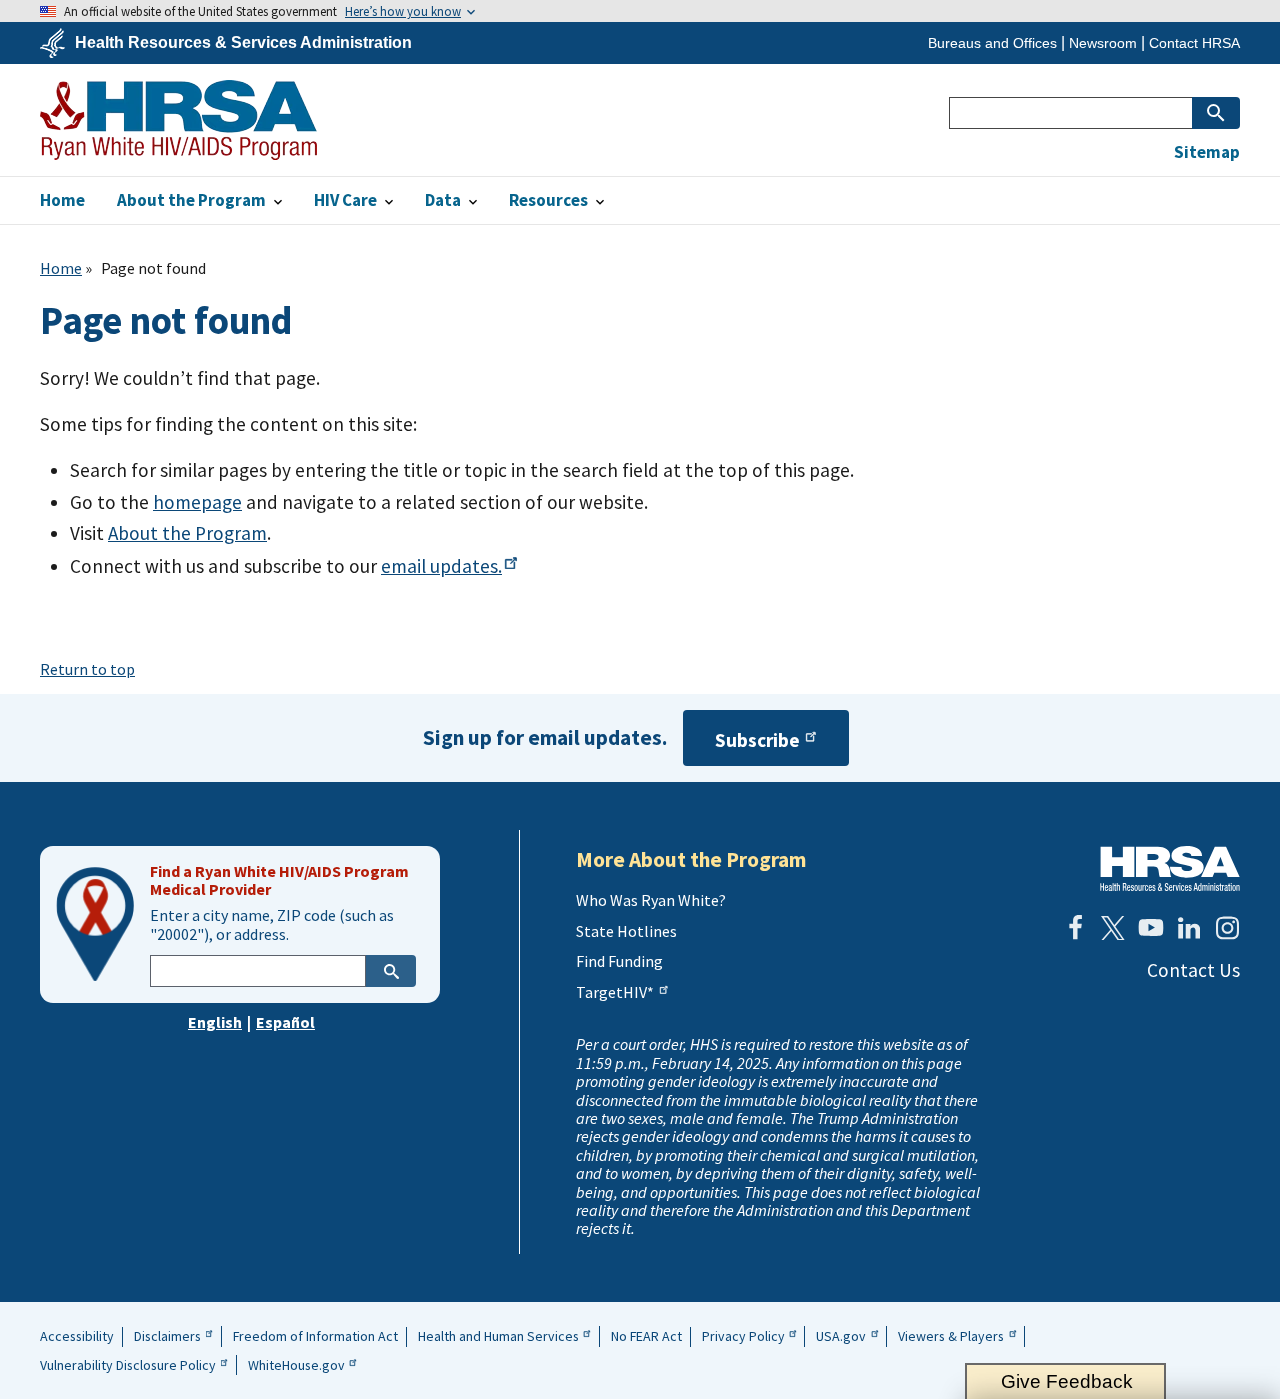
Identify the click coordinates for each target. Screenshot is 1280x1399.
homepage (197, 502)
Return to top (87, 669)
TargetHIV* (615, 992)
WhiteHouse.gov (296, 1365)
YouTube (1151, 928)
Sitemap (1207, 152)
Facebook (1075, 928)
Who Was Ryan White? (651, 900)
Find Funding (619, 961)
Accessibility (77, 1336)
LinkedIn (1189, 928)
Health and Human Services (498, 1336)
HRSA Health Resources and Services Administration (1170, 868)
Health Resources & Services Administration (243, 43)
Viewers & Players (951, 1336)
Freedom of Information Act (315, 1336)
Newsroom (1103, 43)
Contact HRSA (1194, 43)
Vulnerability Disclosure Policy (128, 1365)
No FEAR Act (646, 1336)
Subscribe (757, 740)
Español (285, 1022)
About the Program (187, 533)
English (215, 1022)
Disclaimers (167, 1336)
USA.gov (841, 1336)
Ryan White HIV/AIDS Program (178, 120)
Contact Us (1193, 970)
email (441, 566)
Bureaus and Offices (992, 43)
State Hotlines (626, 931)
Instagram (1227, 928)
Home (61, 268)
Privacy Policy (743, 1336)
